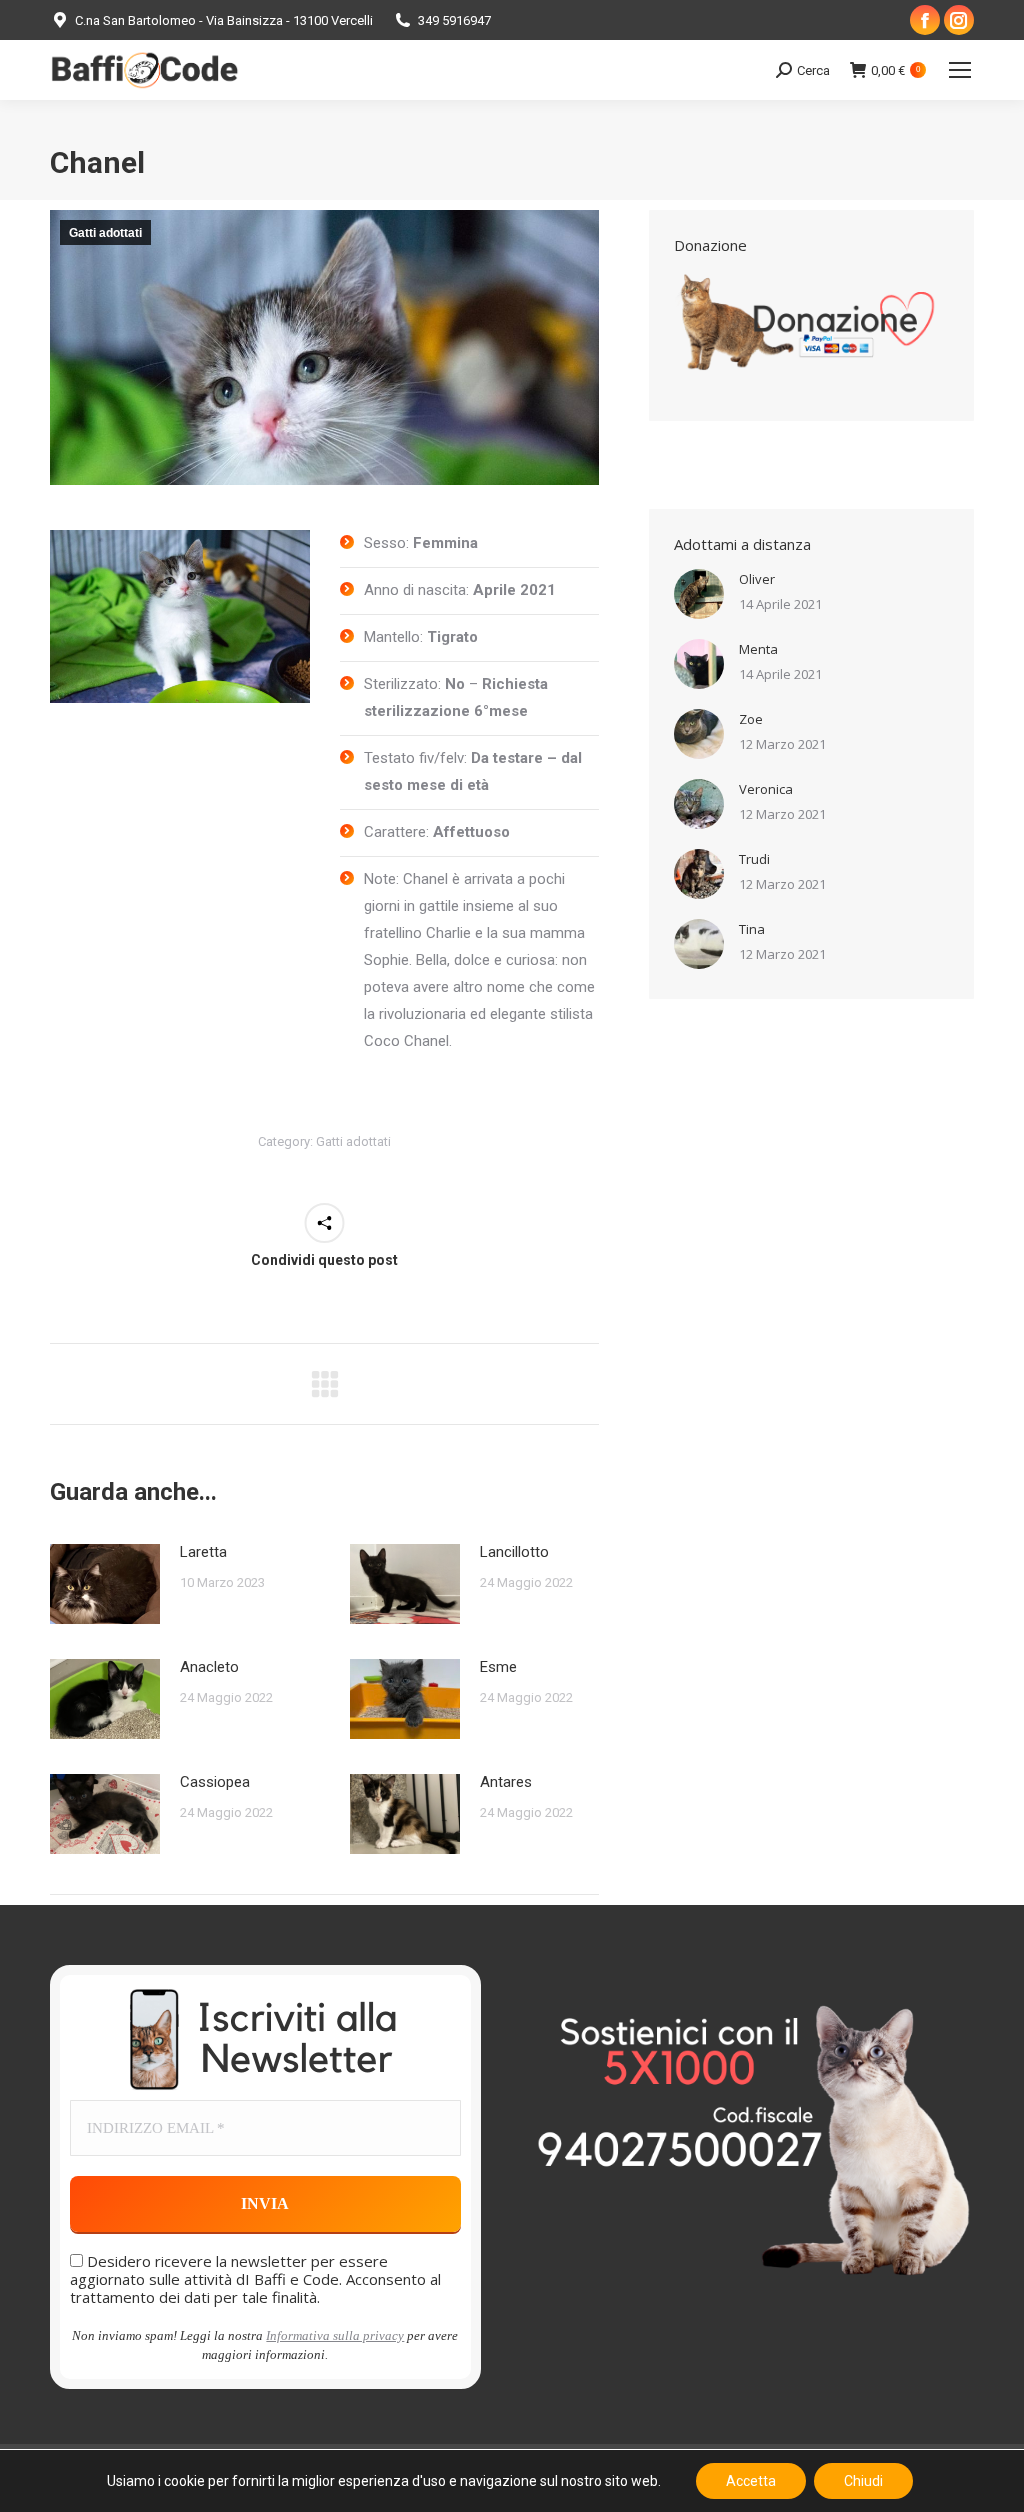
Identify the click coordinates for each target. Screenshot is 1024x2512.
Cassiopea (215, 1782)
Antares (506, 1782)
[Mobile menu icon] (960, 70)
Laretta (203, 1552)
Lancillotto (514, 1552)
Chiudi (863, 2481)
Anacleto (209, 1667)
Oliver (757, 579)
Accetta (751, 2481)
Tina (752, 929)
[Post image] (105, 1584)
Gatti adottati (105, 233)
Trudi (754, 859)
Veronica (766, 789)
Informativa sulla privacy (335, 2335)
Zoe (751, 719)
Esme (498, 1667)
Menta (758, 649)
